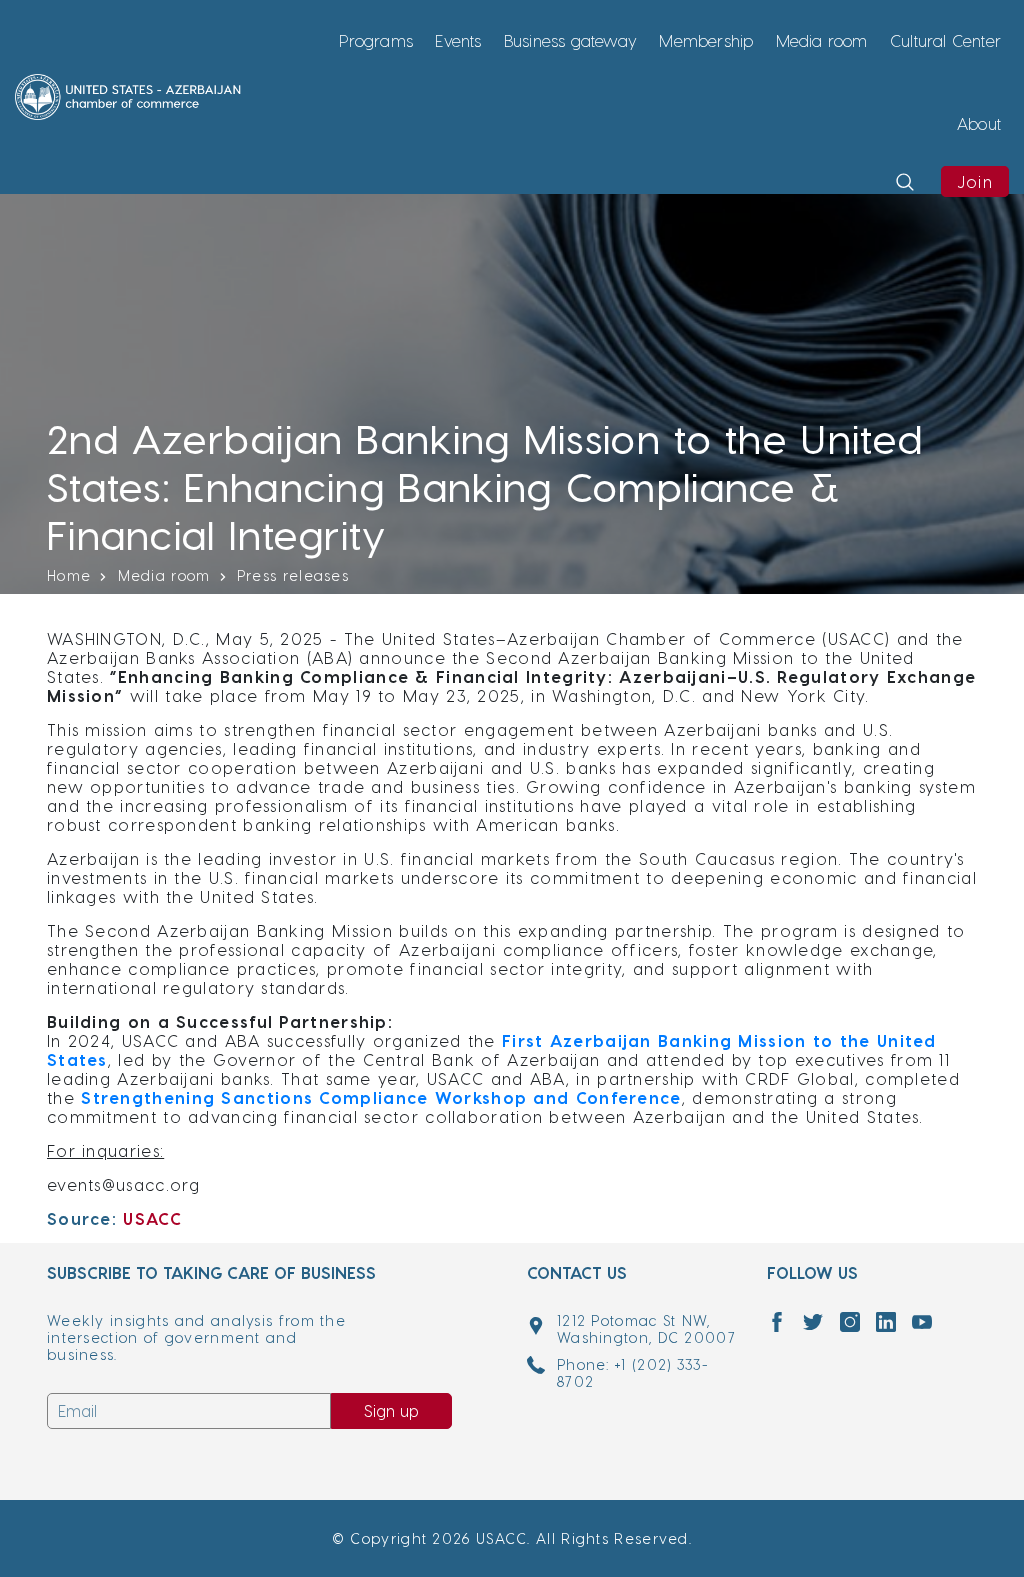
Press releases (293, 575)
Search (901, 209)
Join (975, 181)
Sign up (391, 1410)
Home (69, 575)
